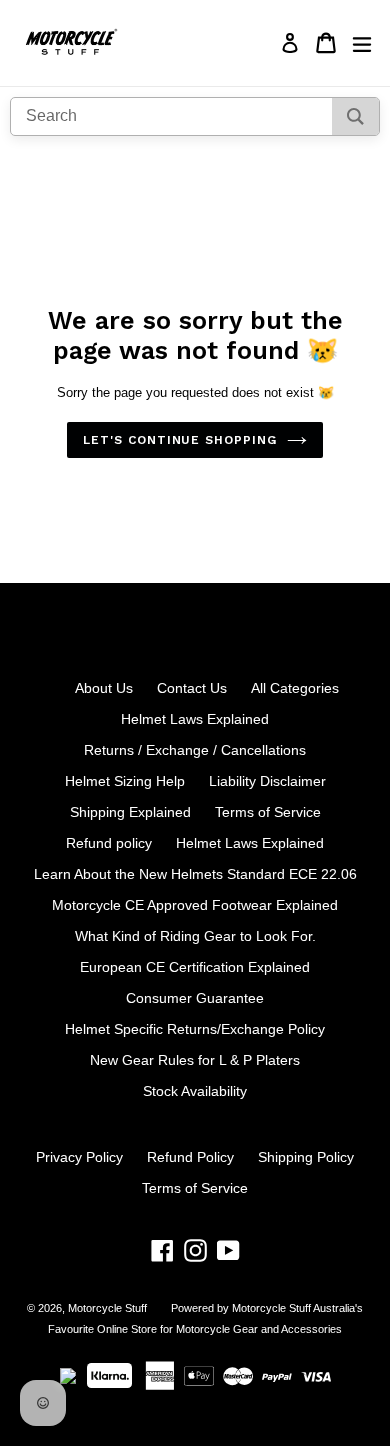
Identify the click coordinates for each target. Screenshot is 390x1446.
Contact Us (192, 688)
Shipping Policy (306, 1157)
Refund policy (109, 843)
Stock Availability (195, 1091)
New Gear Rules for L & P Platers (195, 1060)
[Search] (355, 116)
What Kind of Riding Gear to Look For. (195, 936)
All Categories (295, 688)
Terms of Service (268, 812)
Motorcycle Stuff (107, 1308)
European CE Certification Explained (195, 967)
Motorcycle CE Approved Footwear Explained (195, 905)
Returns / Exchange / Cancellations (195, 750)
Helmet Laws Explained (195, 719)
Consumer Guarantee (195, 998)
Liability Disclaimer (267, 781)
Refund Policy (190, 1157)
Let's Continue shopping (180, 440)
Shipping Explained (130, 812)
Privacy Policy (79, 1157)
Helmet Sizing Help (125, 781)
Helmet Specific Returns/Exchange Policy (195, 1029)
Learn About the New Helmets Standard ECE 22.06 (195, 874)
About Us (104, 688)
